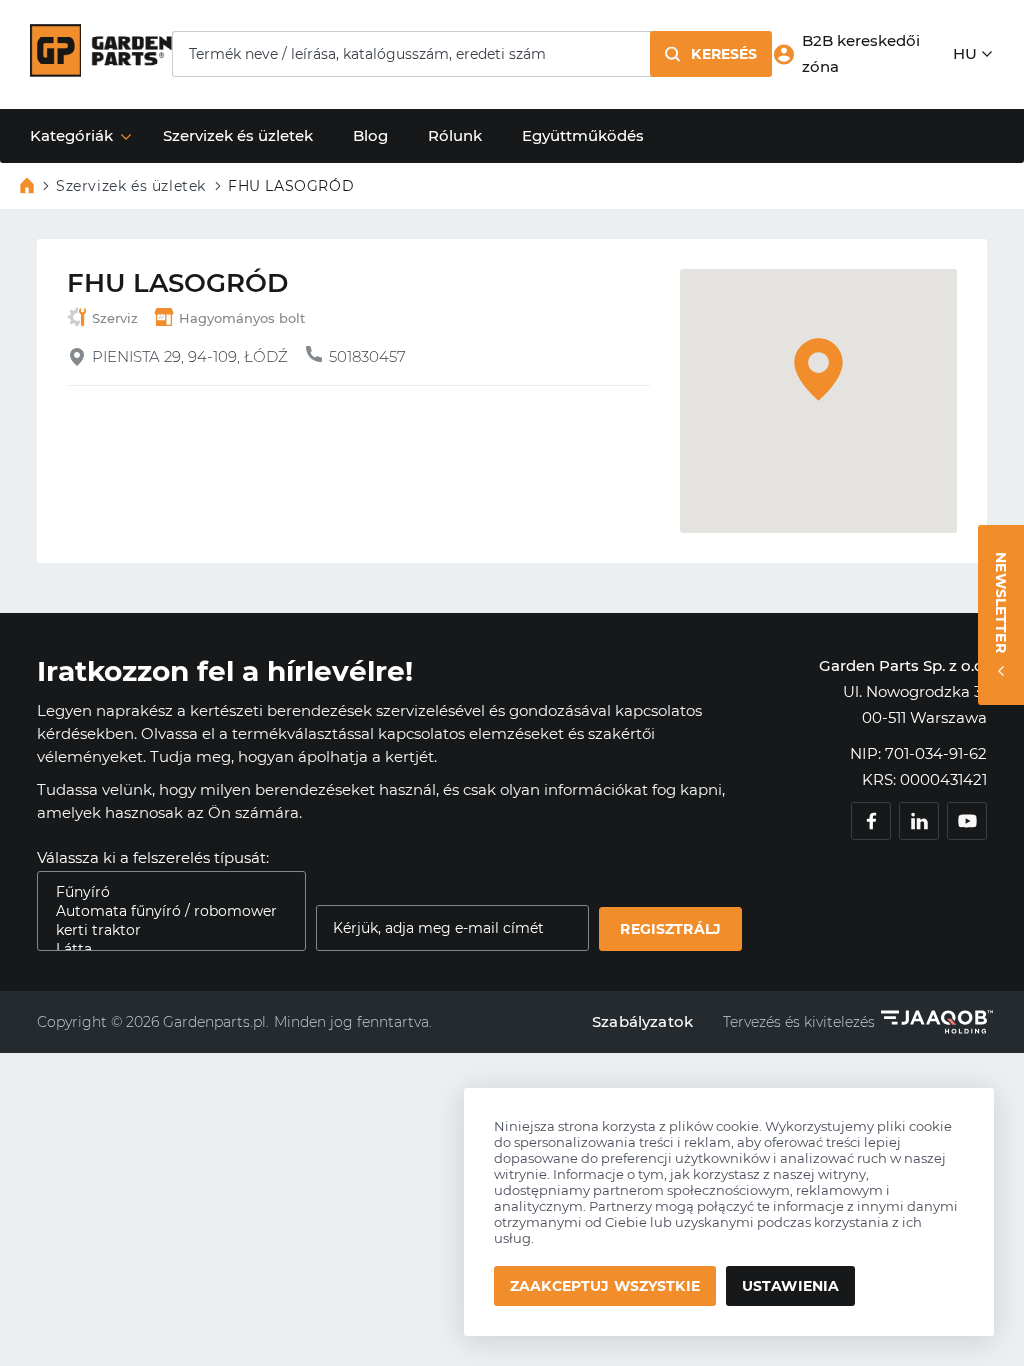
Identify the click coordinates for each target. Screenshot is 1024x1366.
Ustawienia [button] (790, 1286)
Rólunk (455, 135)
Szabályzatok (642, 1021)
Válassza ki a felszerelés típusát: (153, 857)
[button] (711, 54)
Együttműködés (583, 135)
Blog (370, 135)
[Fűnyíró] (163, 892)
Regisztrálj (670, 929)
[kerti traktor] (163, 930)
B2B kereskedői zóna (861, 53)
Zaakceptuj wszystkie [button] (605, 1286)
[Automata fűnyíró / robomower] (163, 911)
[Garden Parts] (101, 71)
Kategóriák (71, 135)
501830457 (367, 356)
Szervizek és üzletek (238, 135)
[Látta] (163, 949)
